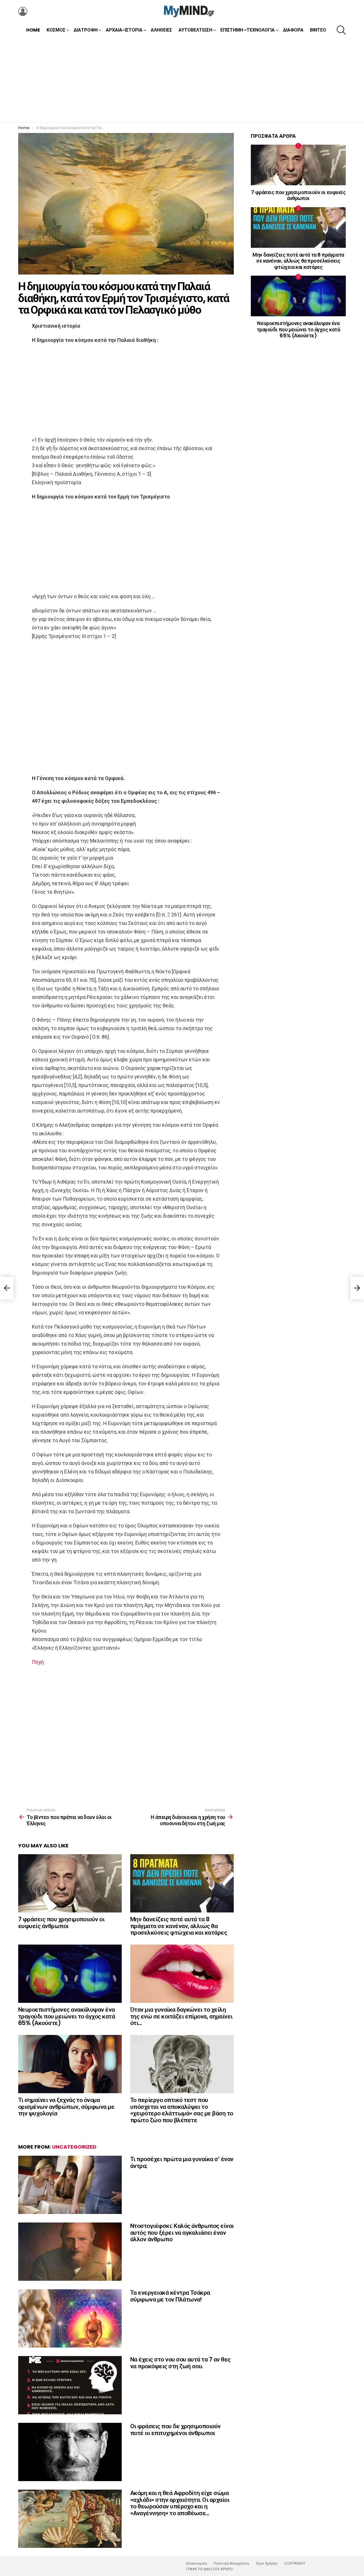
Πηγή (38, 1662)
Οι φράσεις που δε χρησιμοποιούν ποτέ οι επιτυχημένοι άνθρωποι (175, 2430)
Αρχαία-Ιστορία (124, 30)
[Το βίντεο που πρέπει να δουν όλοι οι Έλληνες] (7, 1288)
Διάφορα (293, 30)
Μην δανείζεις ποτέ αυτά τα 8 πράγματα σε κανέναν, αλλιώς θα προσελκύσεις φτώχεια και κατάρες (179, 1926)
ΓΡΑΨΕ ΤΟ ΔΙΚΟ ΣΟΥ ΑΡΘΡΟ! (210, 2569)
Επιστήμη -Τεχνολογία (248, 30)
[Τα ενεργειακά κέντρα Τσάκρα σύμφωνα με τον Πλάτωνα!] (70, 2318)
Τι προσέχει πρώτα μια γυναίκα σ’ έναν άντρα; (182, 2162)
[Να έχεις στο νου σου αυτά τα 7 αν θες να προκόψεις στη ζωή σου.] (70, 2385)
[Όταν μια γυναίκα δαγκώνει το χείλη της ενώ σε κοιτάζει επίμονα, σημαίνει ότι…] (182, 1974)
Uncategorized (74, 2147)
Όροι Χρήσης (267, 2563)
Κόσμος (56, 30)
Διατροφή (86, 30)
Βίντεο (318, 30)
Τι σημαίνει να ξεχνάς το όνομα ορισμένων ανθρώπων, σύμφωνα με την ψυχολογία (66, 2107)
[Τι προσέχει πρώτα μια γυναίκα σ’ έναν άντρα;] (70, 2185)
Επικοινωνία (197, 2563)
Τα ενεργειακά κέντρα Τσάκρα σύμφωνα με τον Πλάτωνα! (170, 2296)
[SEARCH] (341, 30)
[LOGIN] (23, 11)
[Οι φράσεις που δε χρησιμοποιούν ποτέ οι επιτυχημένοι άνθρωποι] (70, 2452)
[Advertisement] (182, 80)
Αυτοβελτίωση (195, 30)
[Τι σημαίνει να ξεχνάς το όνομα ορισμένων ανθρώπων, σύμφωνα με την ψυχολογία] (70, 2064)
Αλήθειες (161, 30)
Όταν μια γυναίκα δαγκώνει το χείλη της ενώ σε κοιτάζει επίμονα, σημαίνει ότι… (181, 2016)
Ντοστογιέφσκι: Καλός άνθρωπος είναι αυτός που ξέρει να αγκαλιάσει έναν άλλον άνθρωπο (182, 2232)
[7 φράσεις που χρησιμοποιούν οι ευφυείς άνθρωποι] (70, 1883)
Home (33, 30)
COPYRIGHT (295, 2563)
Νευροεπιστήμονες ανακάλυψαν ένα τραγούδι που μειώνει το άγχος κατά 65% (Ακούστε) (67, 2016)
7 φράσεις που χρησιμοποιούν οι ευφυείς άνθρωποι (61, 1923)
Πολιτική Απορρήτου (231, 2563)
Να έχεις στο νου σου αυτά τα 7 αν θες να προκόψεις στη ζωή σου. (180, 2363)
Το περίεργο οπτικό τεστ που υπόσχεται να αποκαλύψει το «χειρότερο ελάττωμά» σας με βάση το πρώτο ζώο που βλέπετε (182, 2110)
